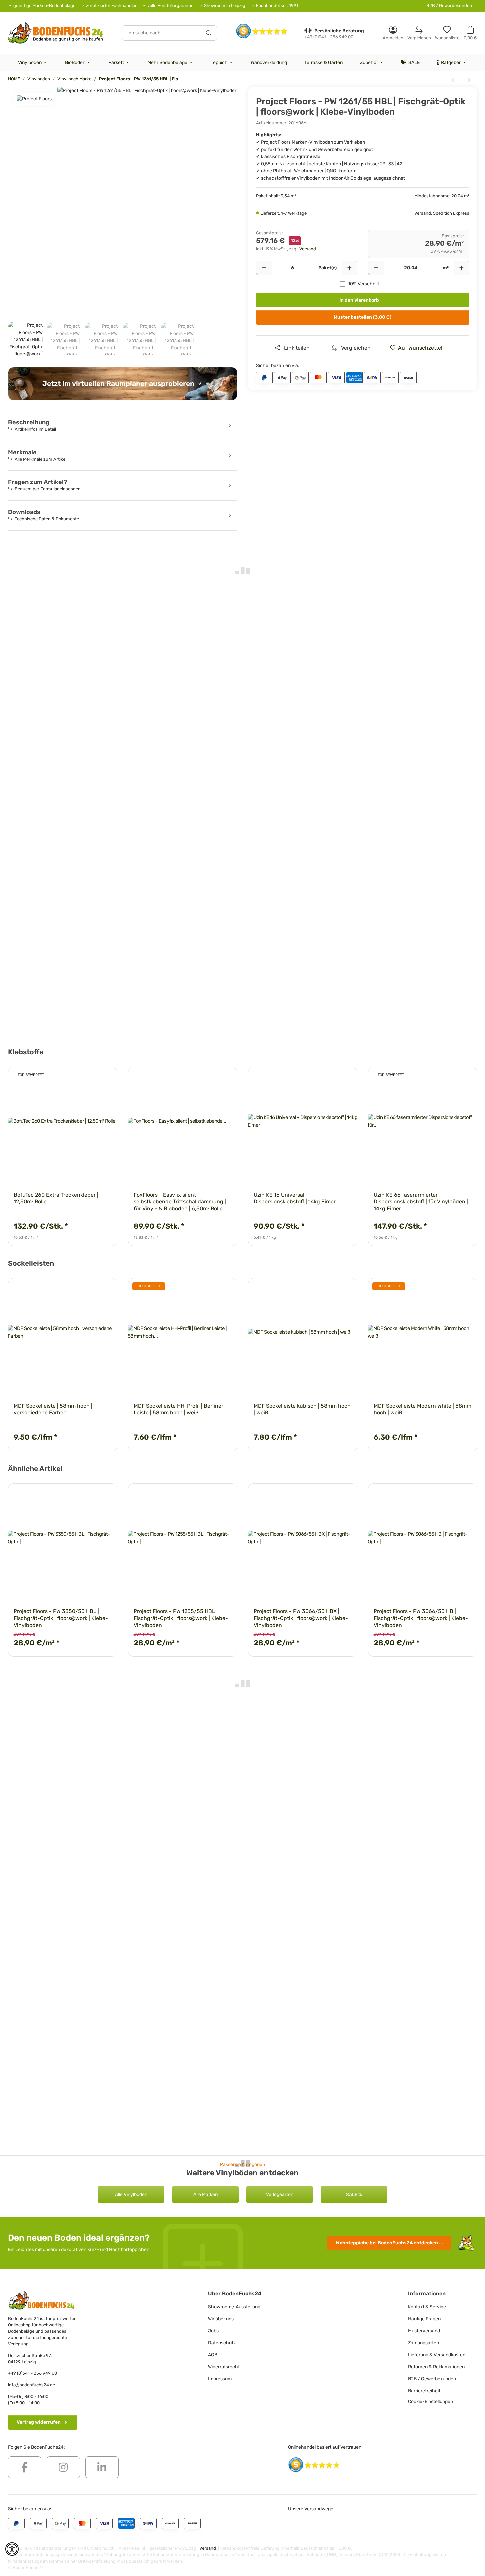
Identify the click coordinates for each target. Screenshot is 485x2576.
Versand (308, 249)
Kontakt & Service (427, 2307)
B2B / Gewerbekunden (449, 5)
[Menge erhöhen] (349, 268)
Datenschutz (222, 2343)
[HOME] (56, 33)
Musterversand (424, 2331)
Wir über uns (221, 2319)
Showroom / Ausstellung (234, 2307)
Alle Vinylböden (131, 2195)
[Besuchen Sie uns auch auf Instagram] (63, 2467)
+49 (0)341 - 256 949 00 (32, 2373)
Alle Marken (205, 2195)
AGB (213, 2355)
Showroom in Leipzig (225, 5)
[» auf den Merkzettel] (106, 1078)
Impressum (220, 2379)
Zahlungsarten (423, 2343)
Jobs (213, 2331)
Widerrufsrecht (224, 2367)
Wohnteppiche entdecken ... (389, 2243)
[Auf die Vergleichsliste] (89, 1078)
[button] (393, 33)
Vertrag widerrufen (39, 2422)
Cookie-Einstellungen (430, 2402)
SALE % (354, 2195)
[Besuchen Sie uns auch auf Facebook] (25, 2467)
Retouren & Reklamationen (436, 2367)
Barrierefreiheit (424, 2391)
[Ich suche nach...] (209, 33)
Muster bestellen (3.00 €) (362, 317)
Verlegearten (280, 2195)
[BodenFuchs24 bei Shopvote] (262, 31)
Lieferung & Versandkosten (437, 2355)
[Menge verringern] (264, 268)
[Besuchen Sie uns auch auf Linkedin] (102, 2467)
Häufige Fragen (424, 2319)
